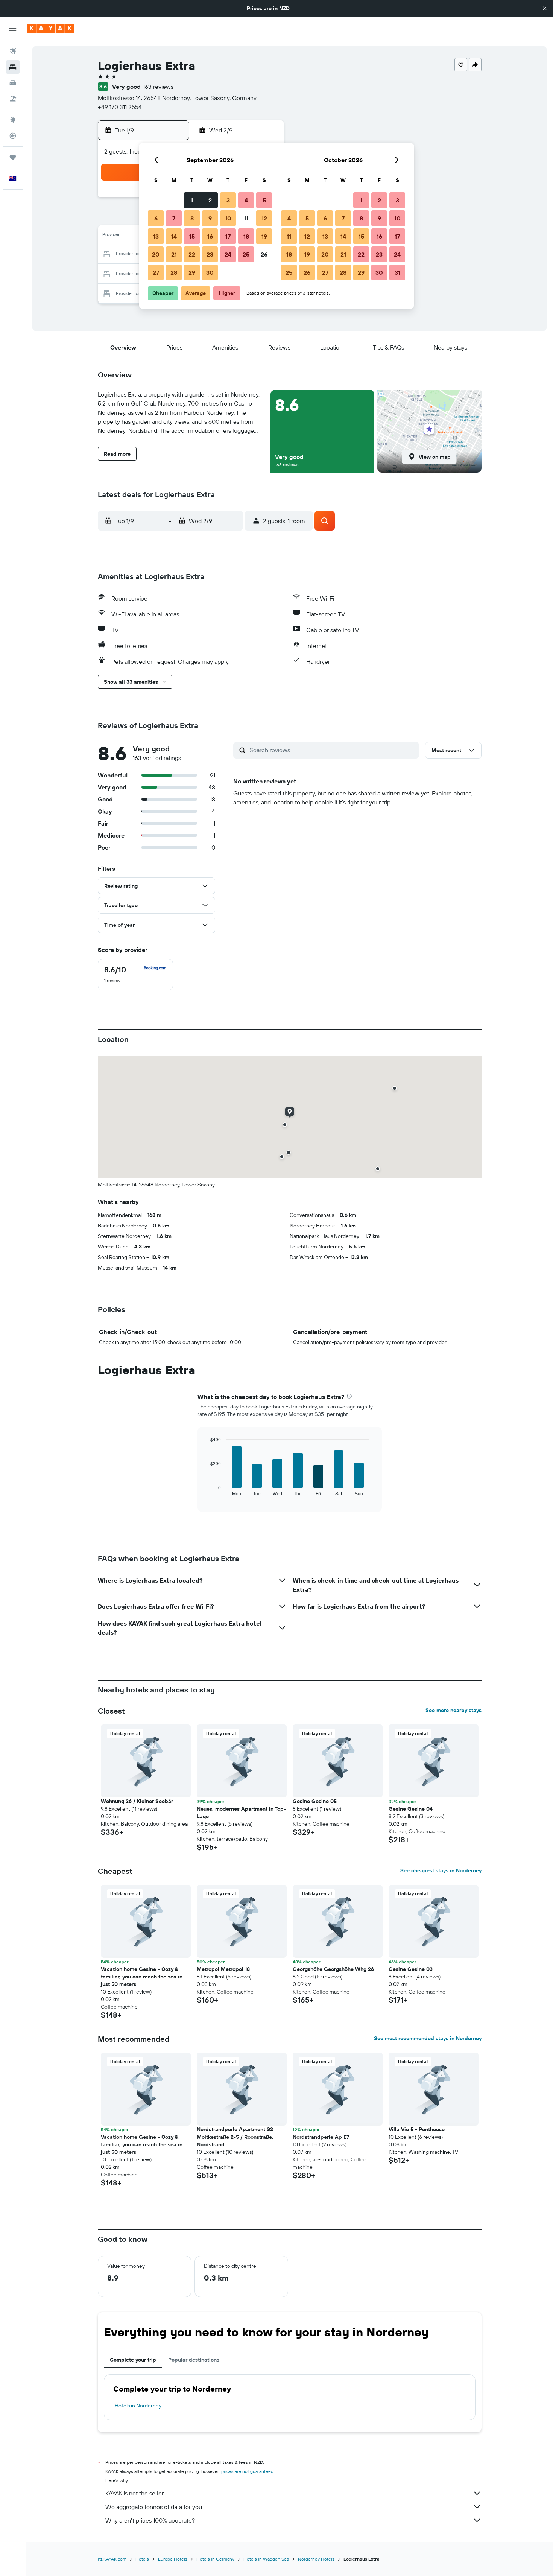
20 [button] (156, 254)
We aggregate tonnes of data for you (154, 2507)
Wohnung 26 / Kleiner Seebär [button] (137, 1801)
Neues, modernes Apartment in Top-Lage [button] (241, 1813)
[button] (545, 8)
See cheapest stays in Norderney (441, 1870)
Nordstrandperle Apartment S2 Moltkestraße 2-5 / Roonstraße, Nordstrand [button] (235, 2137)
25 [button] (246, 254)
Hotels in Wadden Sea (266, 2559)
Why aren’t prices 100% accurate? (150, 2520)
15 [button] (192, 236)
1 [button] (192, 200)
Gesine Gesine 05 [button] (315, 1801)
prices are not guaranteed (247, 2471)
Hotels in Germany (215, 2559)
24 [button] (228, 254)
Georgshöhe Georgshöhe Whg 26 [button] (333, 1969)
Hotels (142, 2559)
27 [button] (156, 272)
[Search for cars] (13, 83)
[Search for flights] (13, 51)
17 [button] (228, 236)
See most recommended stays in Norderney (428, 2038)
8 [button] (192, 218)
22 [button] (192, 254)
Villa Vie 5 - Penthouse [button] (417, 2129)
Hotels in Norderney (138, 2406)
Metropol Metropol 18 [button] (223, 1969)
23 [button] (210, 254)
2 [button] (210, 200)
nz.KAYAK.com (112, 2559)
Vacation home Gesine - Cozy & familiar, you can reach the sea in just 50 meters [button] (142, 1977)
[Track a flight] (13, 136)
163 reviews (158, 87)
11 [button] (246, 218)
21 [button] (174, 254)
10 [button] (228, 218)
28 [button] (174, 272)
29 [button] (192, 272)
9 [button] (210, 218)
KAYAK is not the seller (134, 2493)
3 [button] (228, 200)
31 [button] (397, 272)
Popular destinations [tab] (194, 2360)
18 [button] (246, 236)
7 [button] (174, 218)
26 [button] (264, 254)
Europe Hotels (173, 2559)
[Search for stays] (13, 67)
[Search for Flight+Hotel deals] (13, 99)
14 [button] (174, 236)
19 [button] (264, 236)
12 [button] (264, 218)
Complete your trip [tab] (133, 2360)
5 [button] (264, 200)
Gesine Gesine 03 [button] (411, 1969)
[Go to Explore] (13, 120)
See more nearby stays (453, 1710)
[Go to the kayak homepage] (51, 28)
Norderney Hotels (316, 2559)
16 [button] (210, 236)
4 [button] (246, 200)
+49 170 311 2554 (120, 107)
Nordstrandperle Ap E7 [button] (321, 2137)
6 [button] (156, 218)
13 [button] (156, 236)
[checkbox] (135, 975)
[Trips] (13, 157)
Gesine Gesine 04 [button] (411, 1809)
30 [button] (210, 272)
